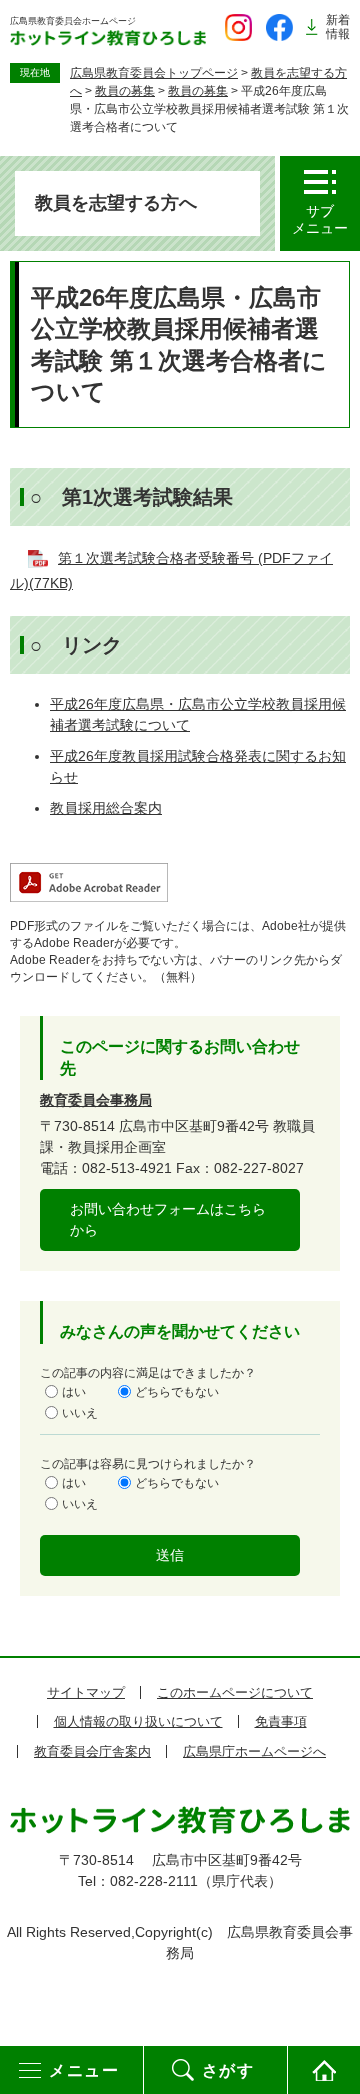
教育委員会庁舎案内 (92, 1751)
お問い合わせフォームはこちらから (168, 1219)
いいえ (80, 1412)
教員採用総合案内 (106, 808)
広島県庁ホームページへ (254, 1751)
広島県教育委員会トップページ (154, 73)
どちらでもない (177, 1391)
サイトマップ (86, 1692)
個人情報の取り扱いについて (138, 1721)
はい (74, 1391)
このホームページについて (235, 1692)
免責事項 (281, 1721)
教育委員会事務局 (96, 1100)
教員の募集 (125, 91)
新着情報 (338, 27)
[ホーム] (324, 2070)
